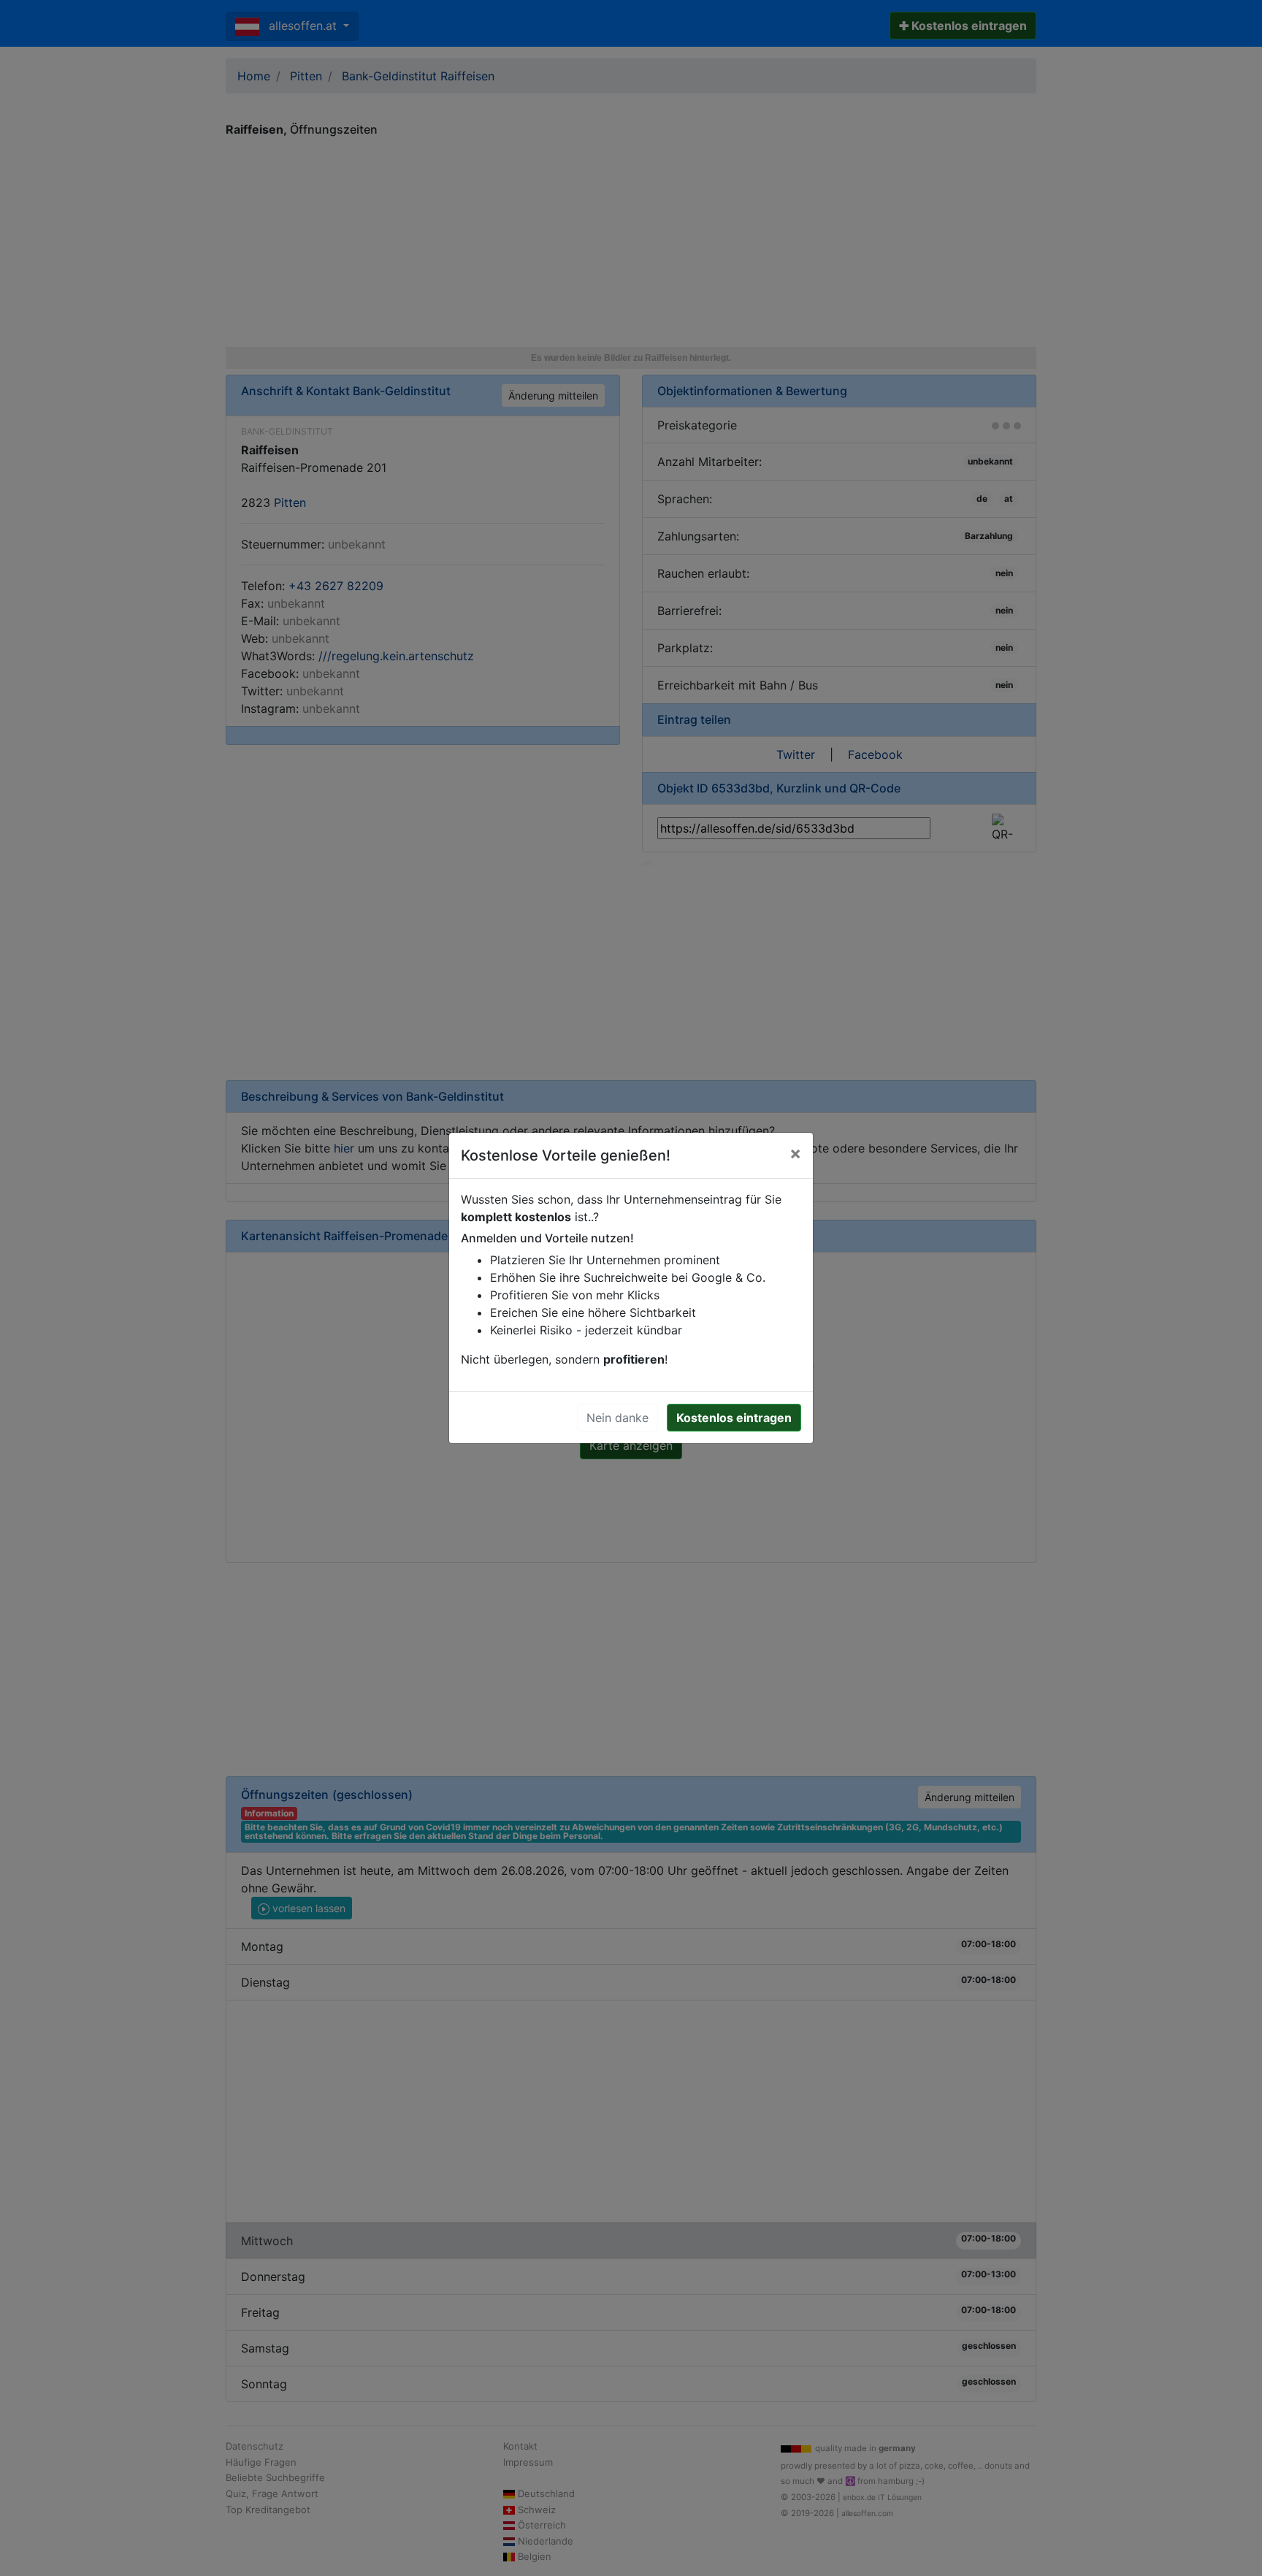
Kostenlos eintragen (734, 1418)
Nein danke (617, 1418)
